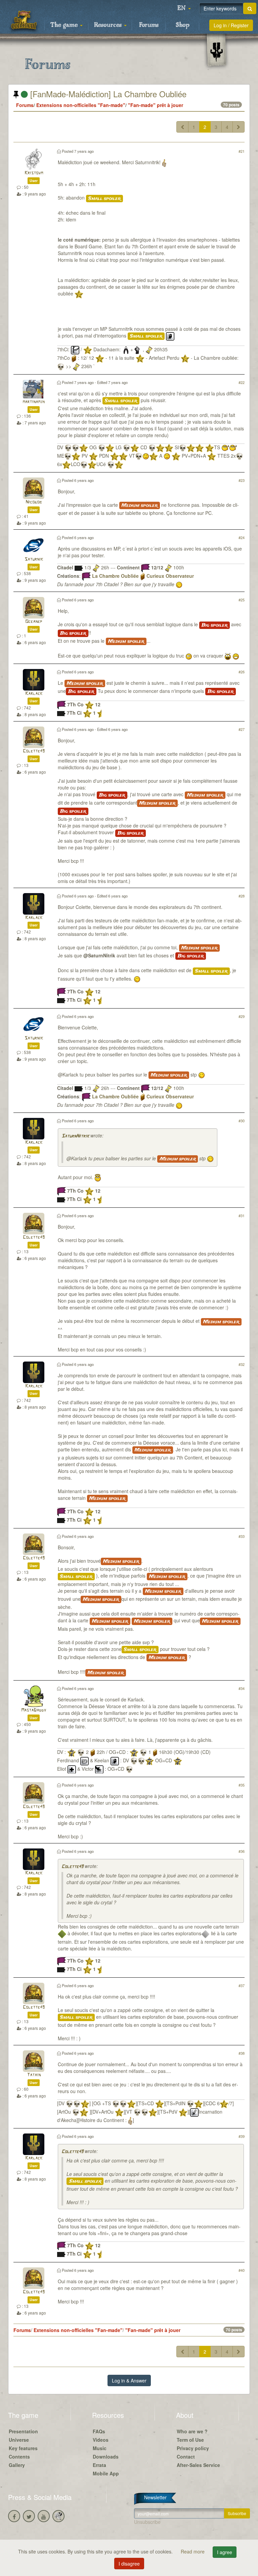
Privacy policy (193, 2448)
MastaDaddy (34, 1710)
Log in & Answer (129, 2380)
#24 (242, 537)
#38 (242, 2053)
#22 (242, 382)
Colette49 (34, 751)
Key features (23, 2448)
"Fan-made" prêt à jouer (156, 105)
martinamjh (34, 402)
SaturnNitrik (75, 1136)
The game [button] (65, 25)
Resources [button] (109, 25)
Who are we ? (192, 2431)
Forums (149, 25)
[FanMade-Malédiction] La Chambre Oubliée (107, 94)
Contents (19, 2457)
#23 (242, 480)
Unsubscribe (147, 2522)
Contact (186, 2457)
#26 (242, 672)
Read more (193, 2551)
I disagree (129, 2564)
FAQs (99, 2431)
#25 (242, 600)
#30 (242, 1121)
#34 (242, 1688)
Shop (183, 25)
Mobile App (106, 2473)
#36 (242, 1851)
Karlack (34, 694)
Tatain (34, 2075)
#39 (242, 2136)
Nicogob (34, 502)
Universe (19, 2440)
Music (100, 2448)
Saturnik (34, 559)
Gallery (17, 2465)
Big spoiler (214, 625)
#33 (242, 1536)
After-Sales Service (198, 2465)
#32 (242, 1364)
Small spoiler (104, 199)
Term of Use (190, 2440)
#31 (242, 1215)
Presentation (23, 2431)
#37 (242, 1985)
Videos (101, 2440)
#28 (242, 896)
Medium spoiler (140, 505)
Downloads (106, 2457)
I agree (225, 2552)
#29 (242, 1016)
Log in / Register (231, 25)
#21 (242, 151)
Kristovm (34, 173)
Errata (99, 2465)
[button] (184, 8)
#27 (242, 729)
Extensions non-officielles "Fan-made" (81, 105)
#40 (242, 2270)
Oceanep (34, 622)
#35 (242, 1785)
